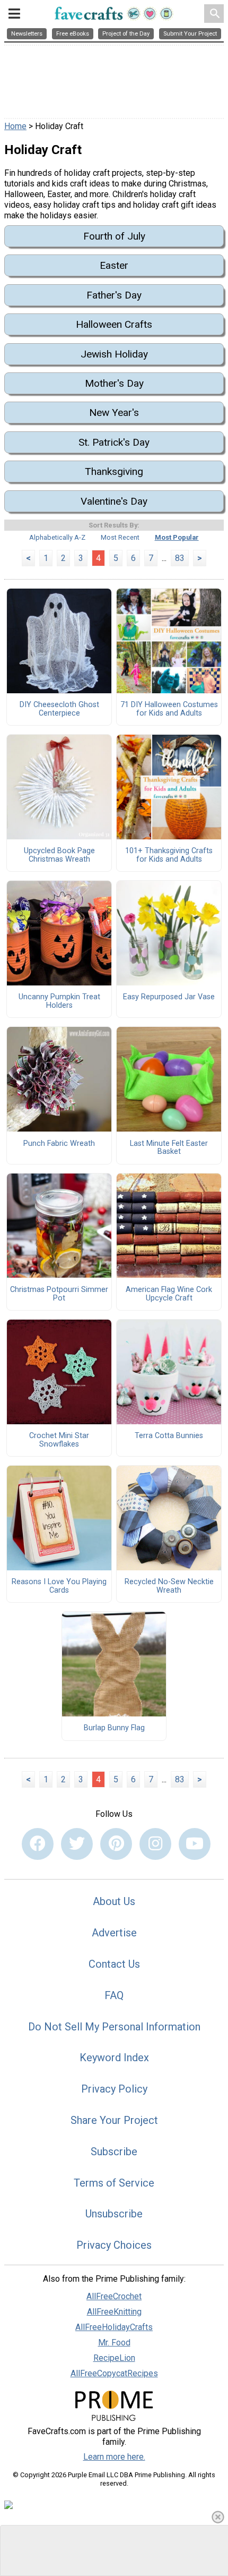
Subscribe (114, 2152)
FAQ (114, 1995)
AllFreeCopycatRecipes (114, 2373)
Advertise (114, 1933)
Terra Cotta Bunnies (169, 1436)
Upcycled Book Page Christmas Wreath (59, 855)
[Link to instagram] (155, 1844)
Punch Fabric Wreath (59, 1144)
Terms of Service (114, 2183)
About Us (114, 1901)
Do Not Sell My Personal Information (114, 2027)
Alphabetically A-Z (57, 537)
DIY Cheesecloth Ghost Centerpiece (59, 709)
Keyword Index (114, 2058)
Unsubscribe (114, 2214)
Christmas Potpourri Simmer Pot (59, 1294)
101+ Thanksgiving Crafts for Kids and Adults (169, 855)
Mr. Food (114, 2343)
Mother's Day (114, 383)
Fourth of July (114, 236)
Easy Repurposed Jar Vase (169, 997)
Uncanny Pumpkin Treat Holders (59, 1001)
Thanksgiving (114, 471)
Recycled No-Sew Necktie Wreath (169, 1586)
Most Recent (120, 537)
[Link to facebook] (38, 1844)
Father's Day (114, 295)
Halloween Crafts (114, 324)
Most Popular (177, 537)
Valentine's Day (114, 501)
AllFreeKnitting (114, 2312)
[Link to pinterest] (116, 1844)
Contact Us (114, 1964)
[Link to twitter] (77, 1844)
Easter (114, 265)
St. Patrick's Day (114, 442)
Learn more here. (114, 2457)
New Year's (114, 413)
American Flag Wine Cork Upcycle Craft (169, 1294)
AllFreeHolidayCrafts (114, 2327)
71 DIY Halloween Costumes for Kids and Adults (169, 709)
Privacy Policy (114, 2089)
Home (15, 126)
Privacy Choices (114, 2245)
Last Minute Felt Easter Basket (169, 1148)
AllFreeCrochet (114, 2296)
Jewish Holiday (114, 354)
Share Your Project (114, 2120)
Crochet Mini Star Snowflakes (59, 1440)
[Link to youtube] (195, 1844)
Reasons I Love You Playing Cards (59, 1586)
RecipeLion (114, 2358)
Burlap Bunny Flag (114, 1728)
